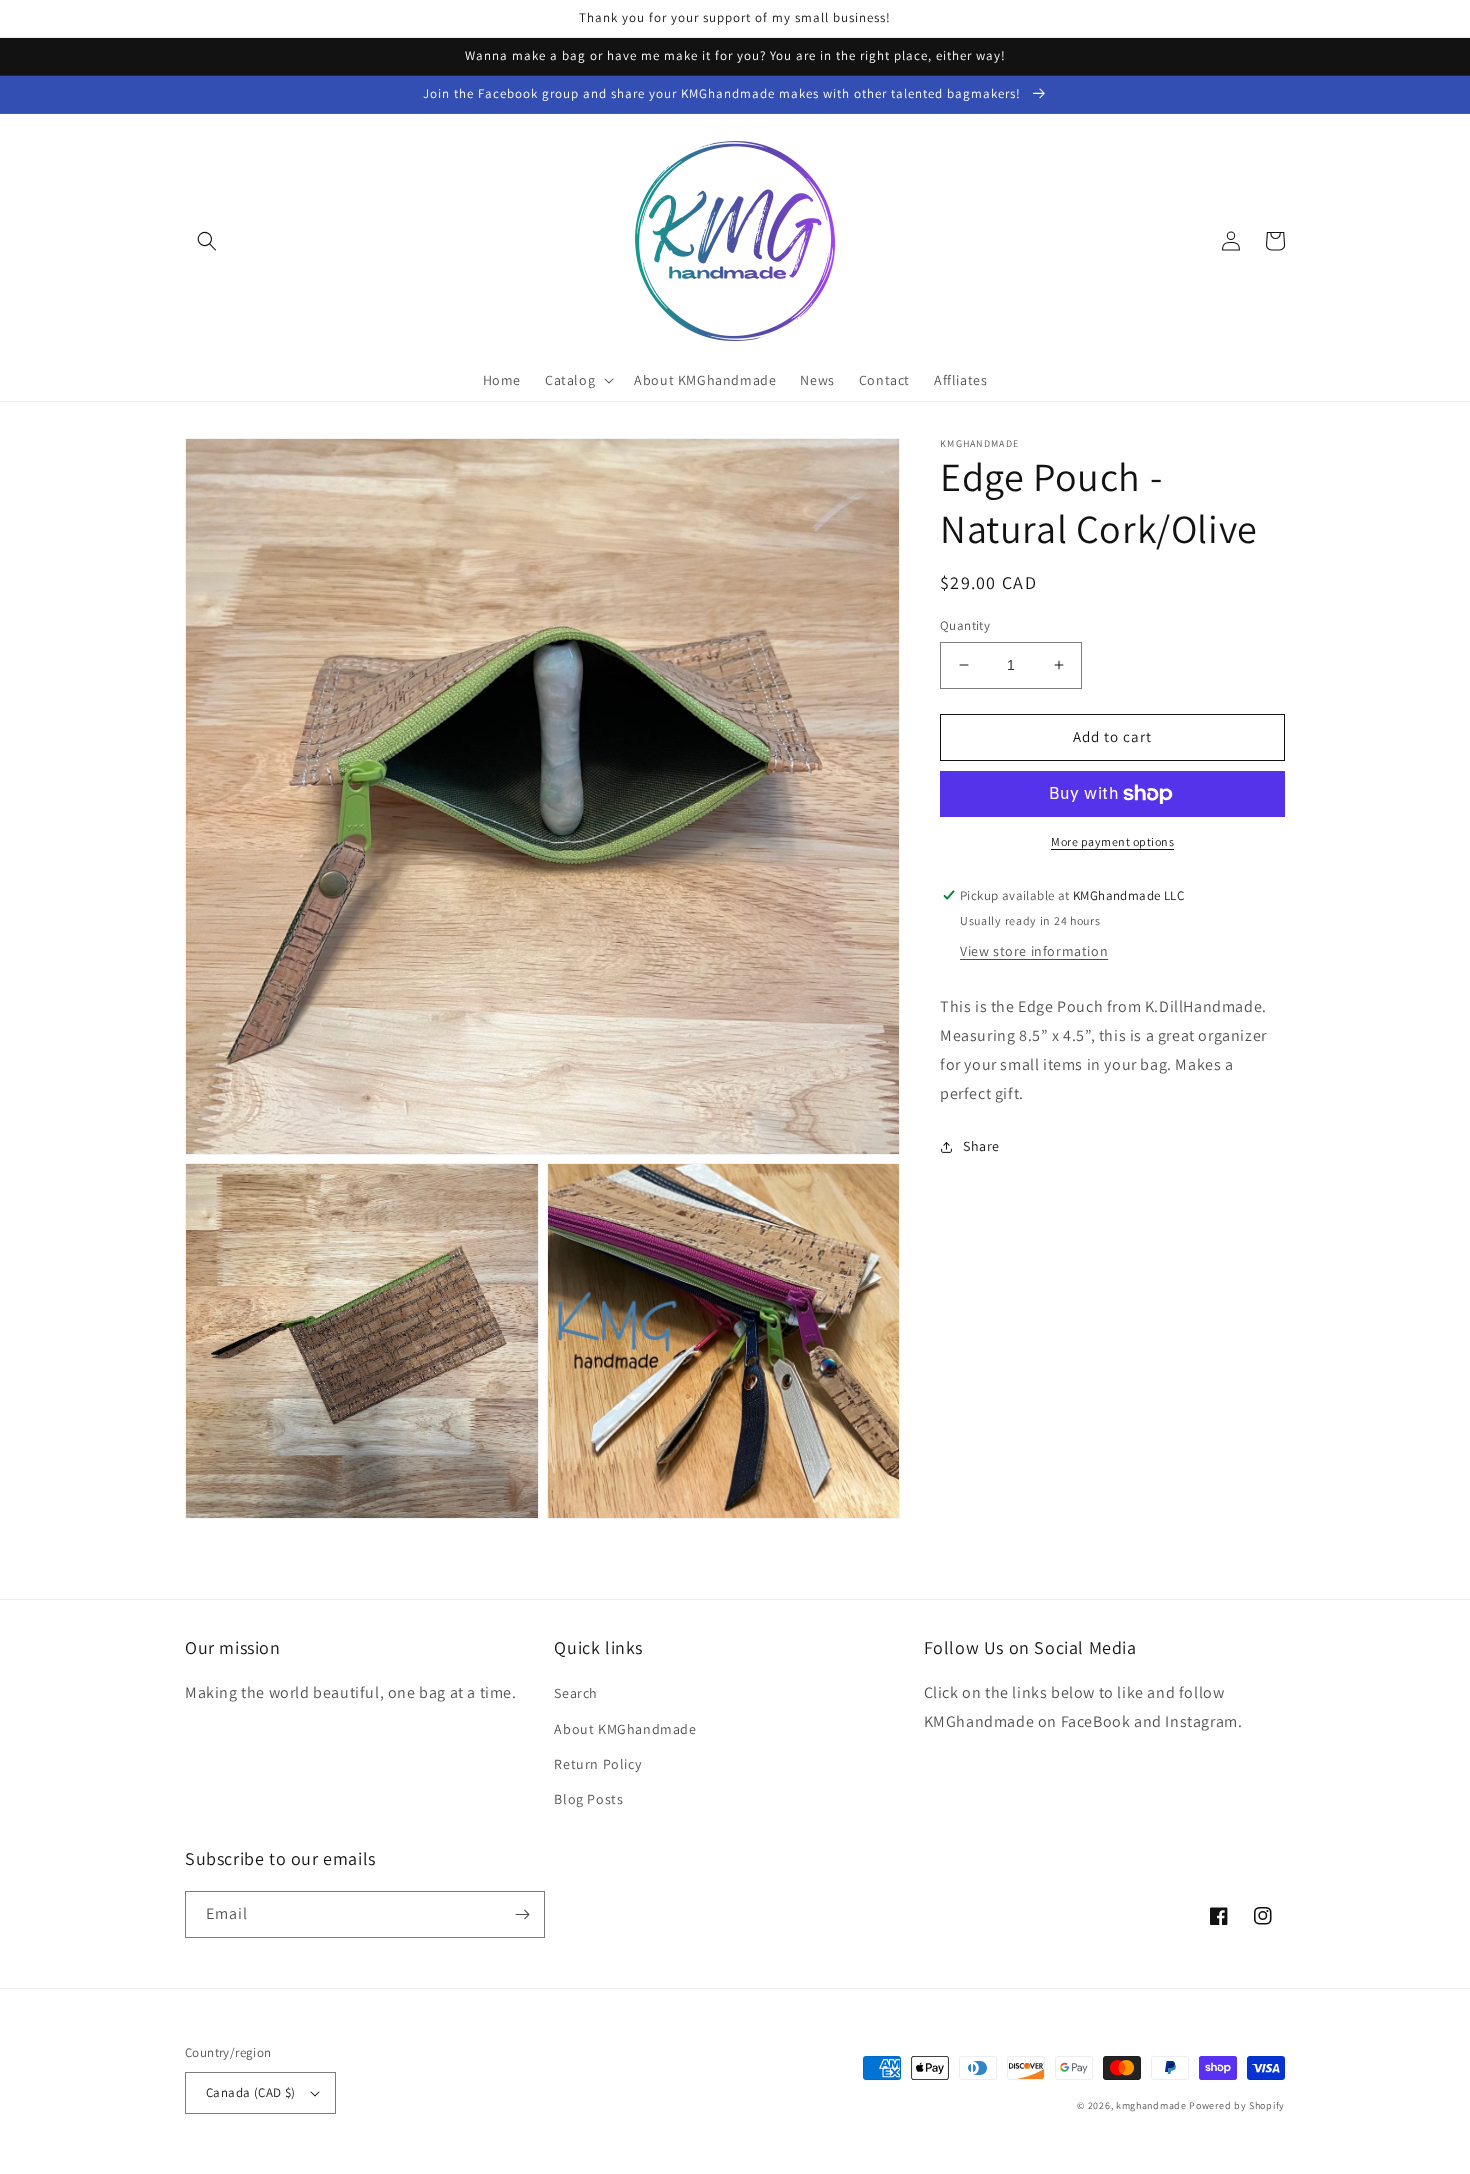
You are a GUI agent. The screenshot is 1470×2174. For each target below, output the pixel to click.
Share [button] (981, 1146)
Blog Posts (588, 1799)
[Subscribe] (522, 1914)
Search (576, 1693)
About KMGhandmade (625, 1729)
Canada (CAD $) (251, 2092)
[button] (207, 241)
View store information (1034, 952)
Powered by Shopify (1237, 2105)
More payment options (1112, 841)
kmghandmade (1151, 2105)
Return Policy (597, 1764)
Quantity (965, 625)
